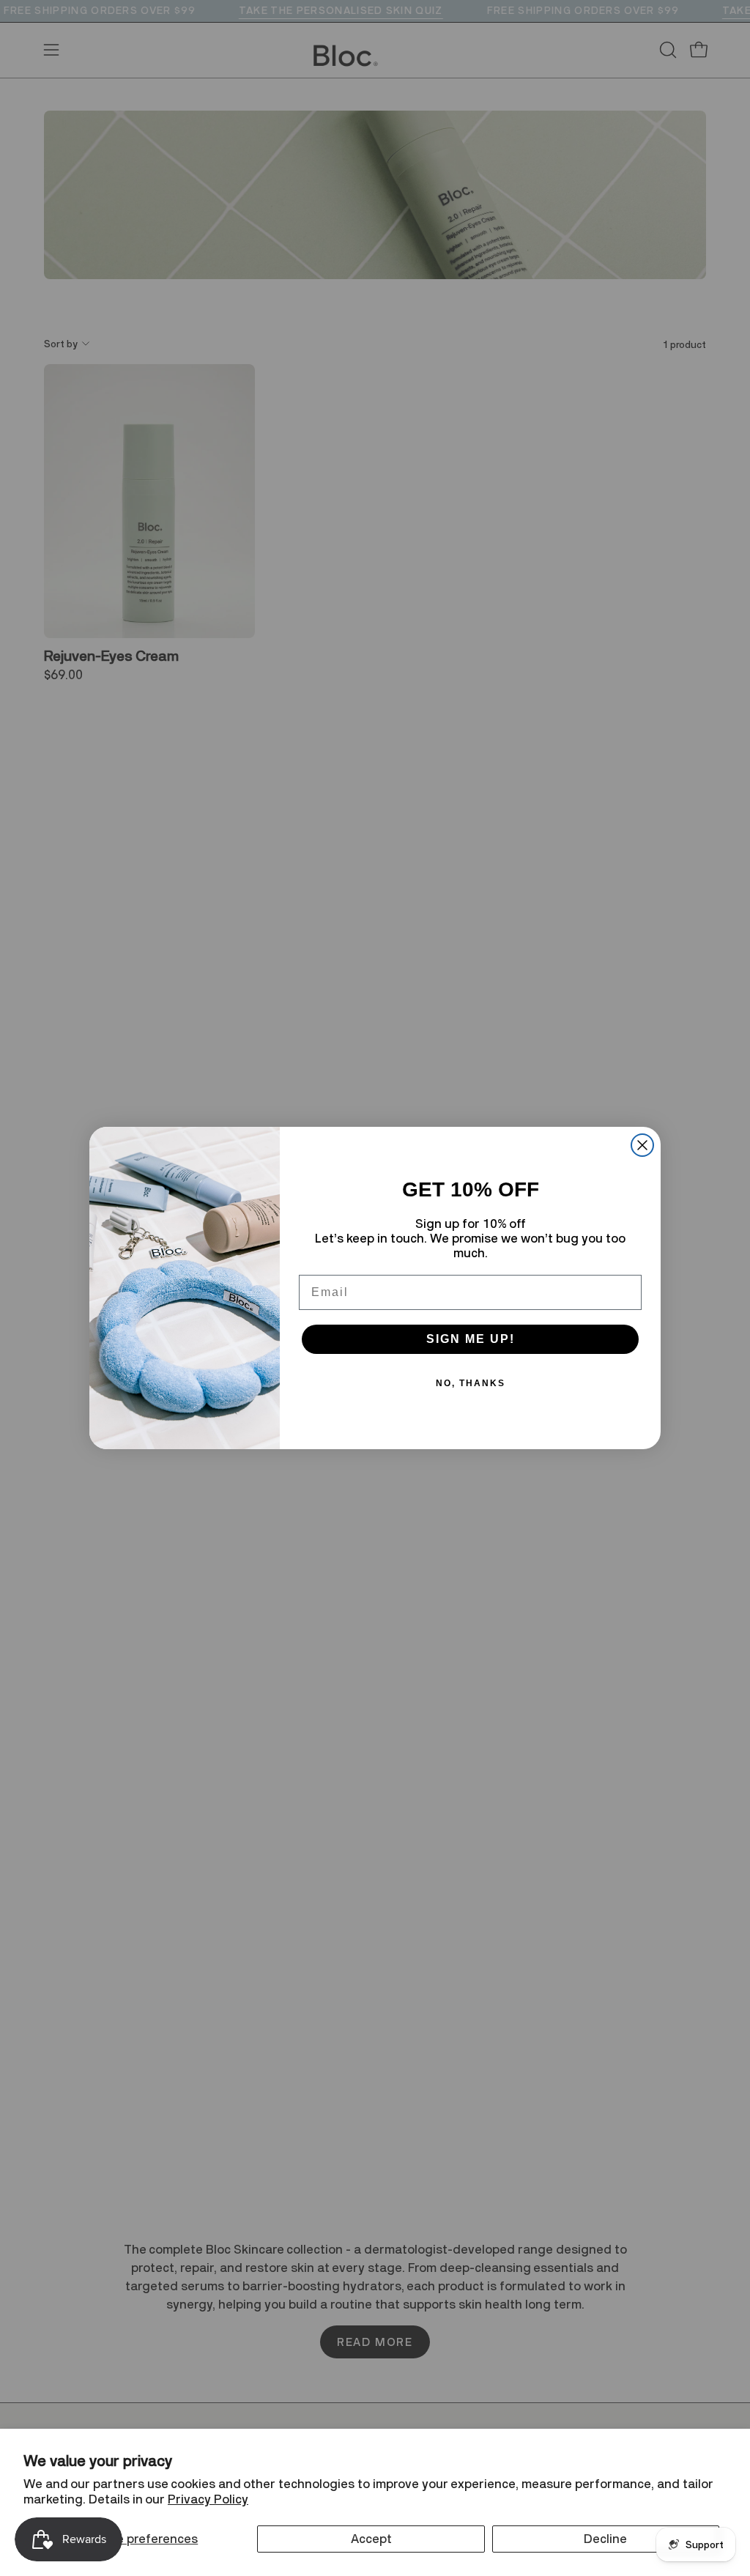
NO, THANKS (471, 1383)
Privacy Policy (208, 2499)
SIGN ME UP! (471, 1339)
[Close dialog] (642, 1145)
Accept (371, 2539)
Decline (605, 2539)
